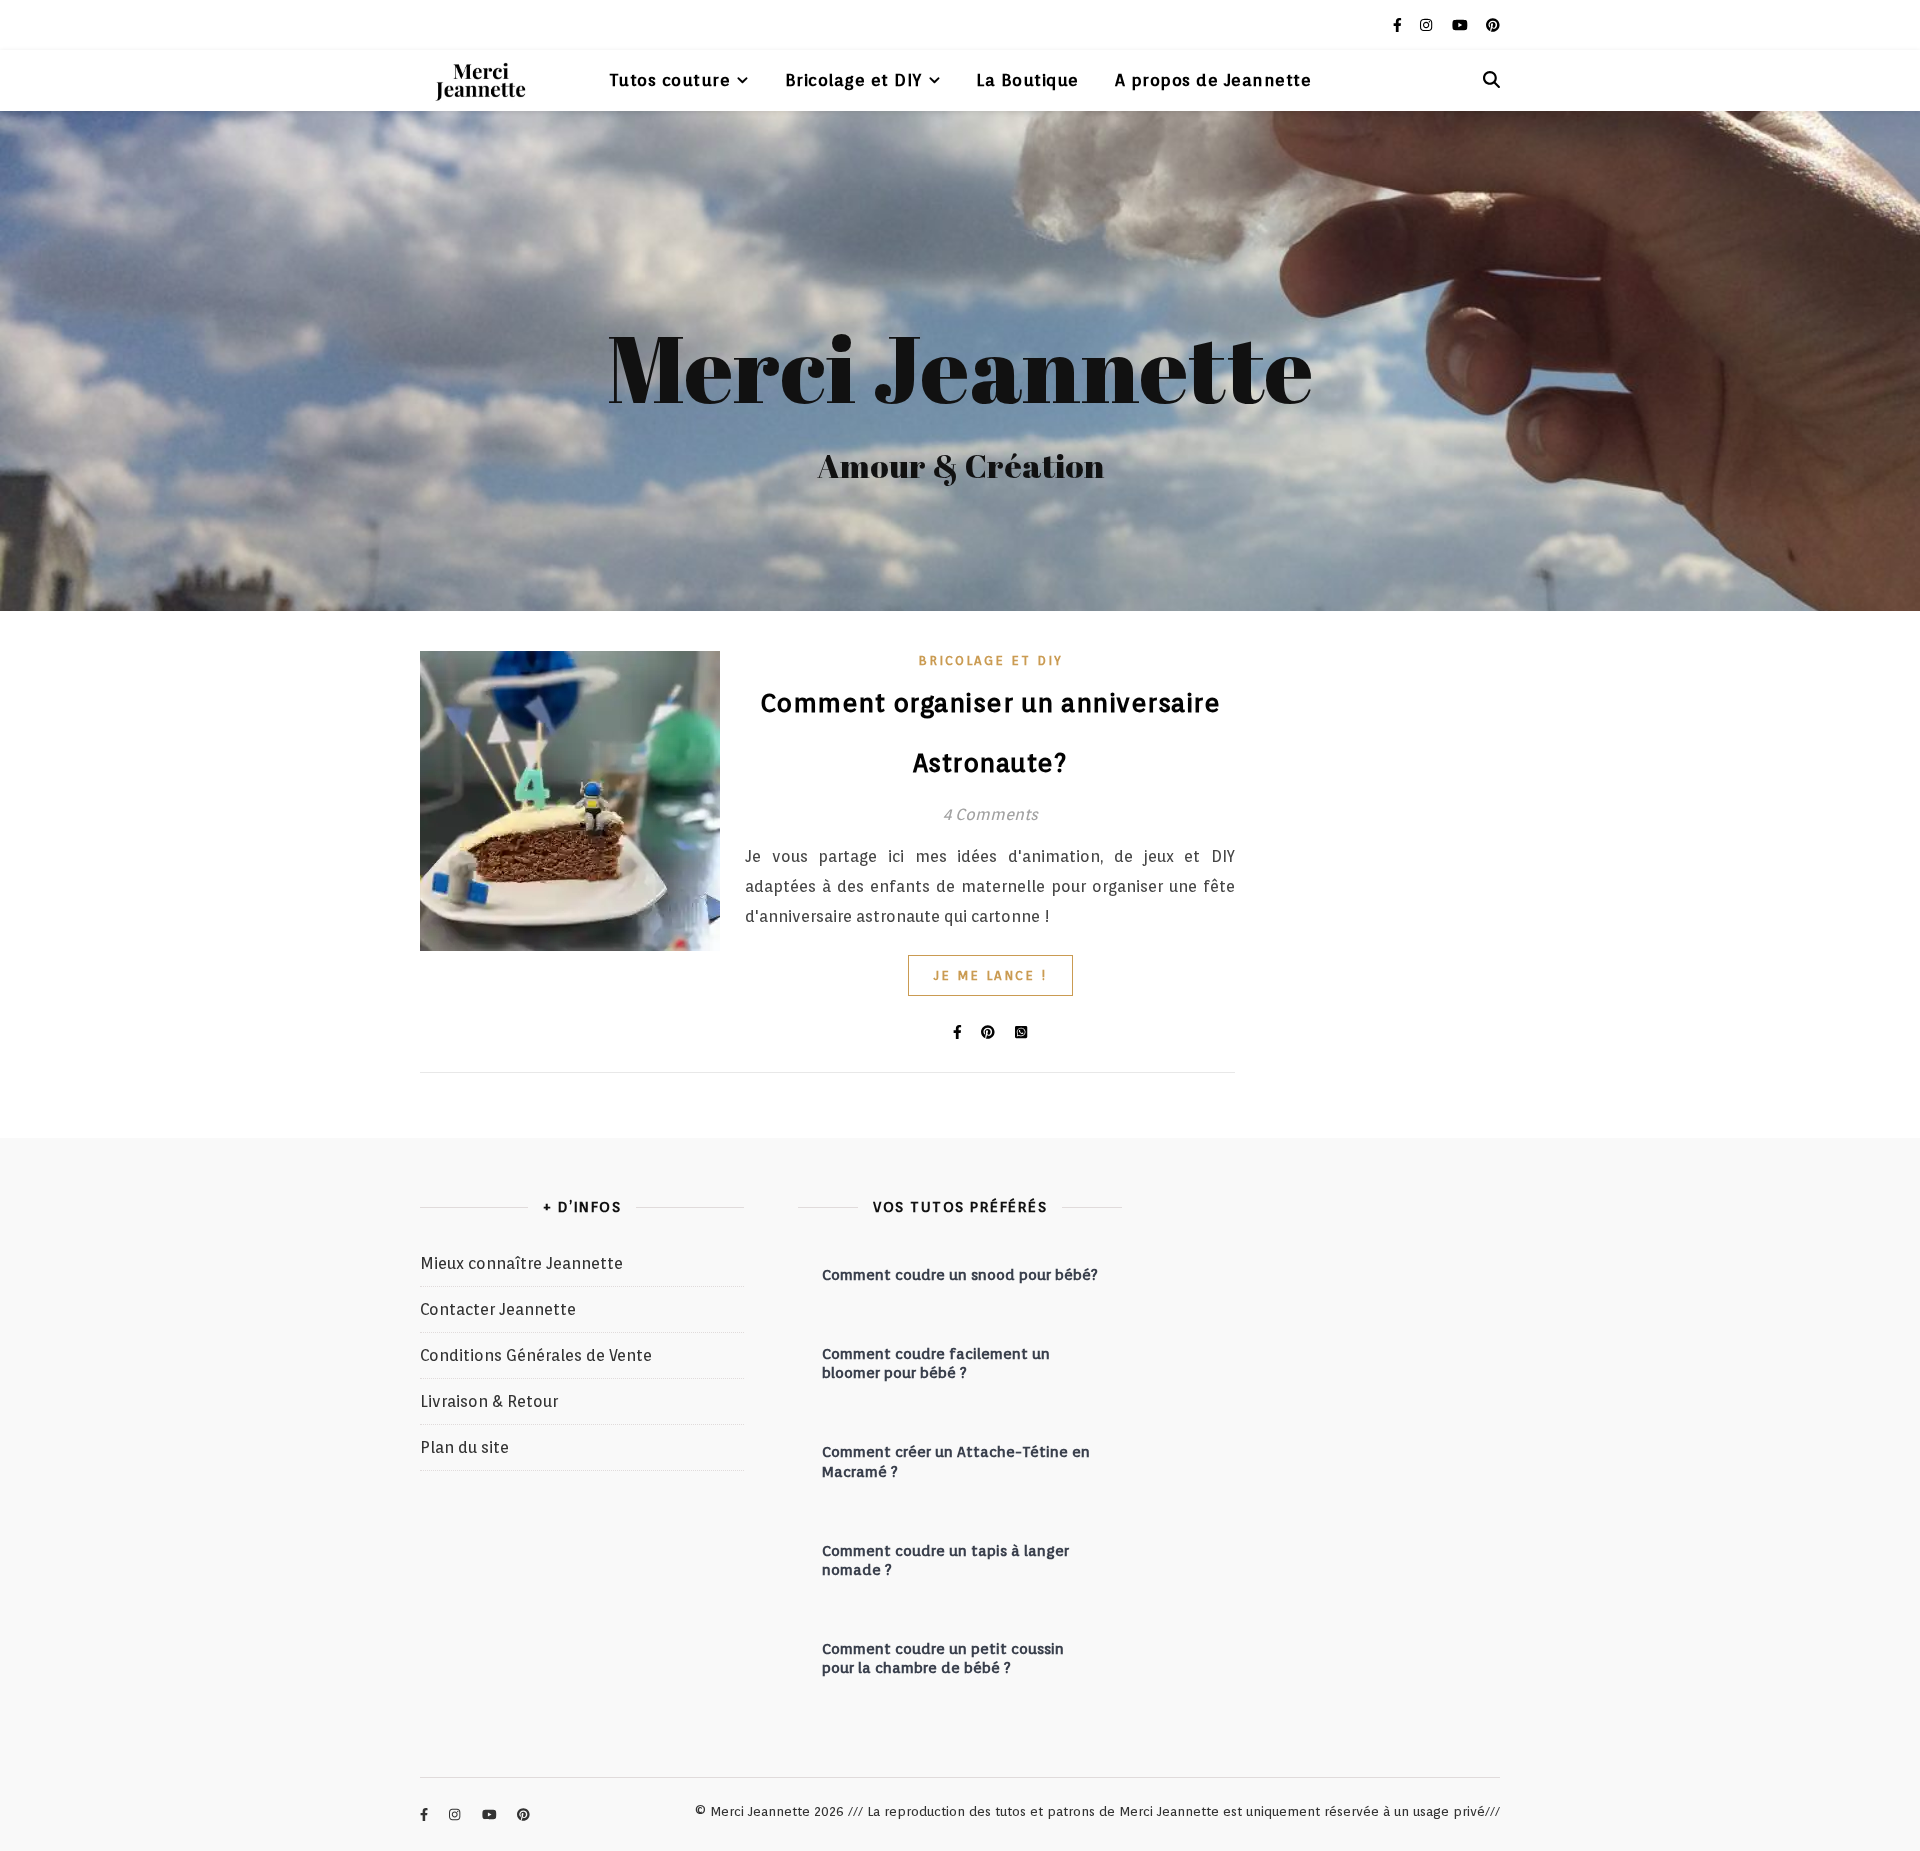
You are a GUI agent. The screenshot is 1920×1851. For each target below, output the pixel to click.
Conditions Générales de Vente (536, 1355)
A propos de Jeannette (1213, 80)
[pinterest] (1493, 25)
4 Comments (990, 814)
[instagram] (1428, 25)
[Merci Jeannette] (480, 80)
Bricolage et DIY (853, 80)
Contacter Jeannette (498, 1309)
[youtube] (1462, 25)
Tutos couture (670, 80)
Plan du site (464, 1447)
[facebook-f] (1399, 25)
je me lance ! (990, 975)
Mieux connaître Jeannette (521, 1263)
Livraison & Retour (489, 1401)
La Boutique (1027, 80)
